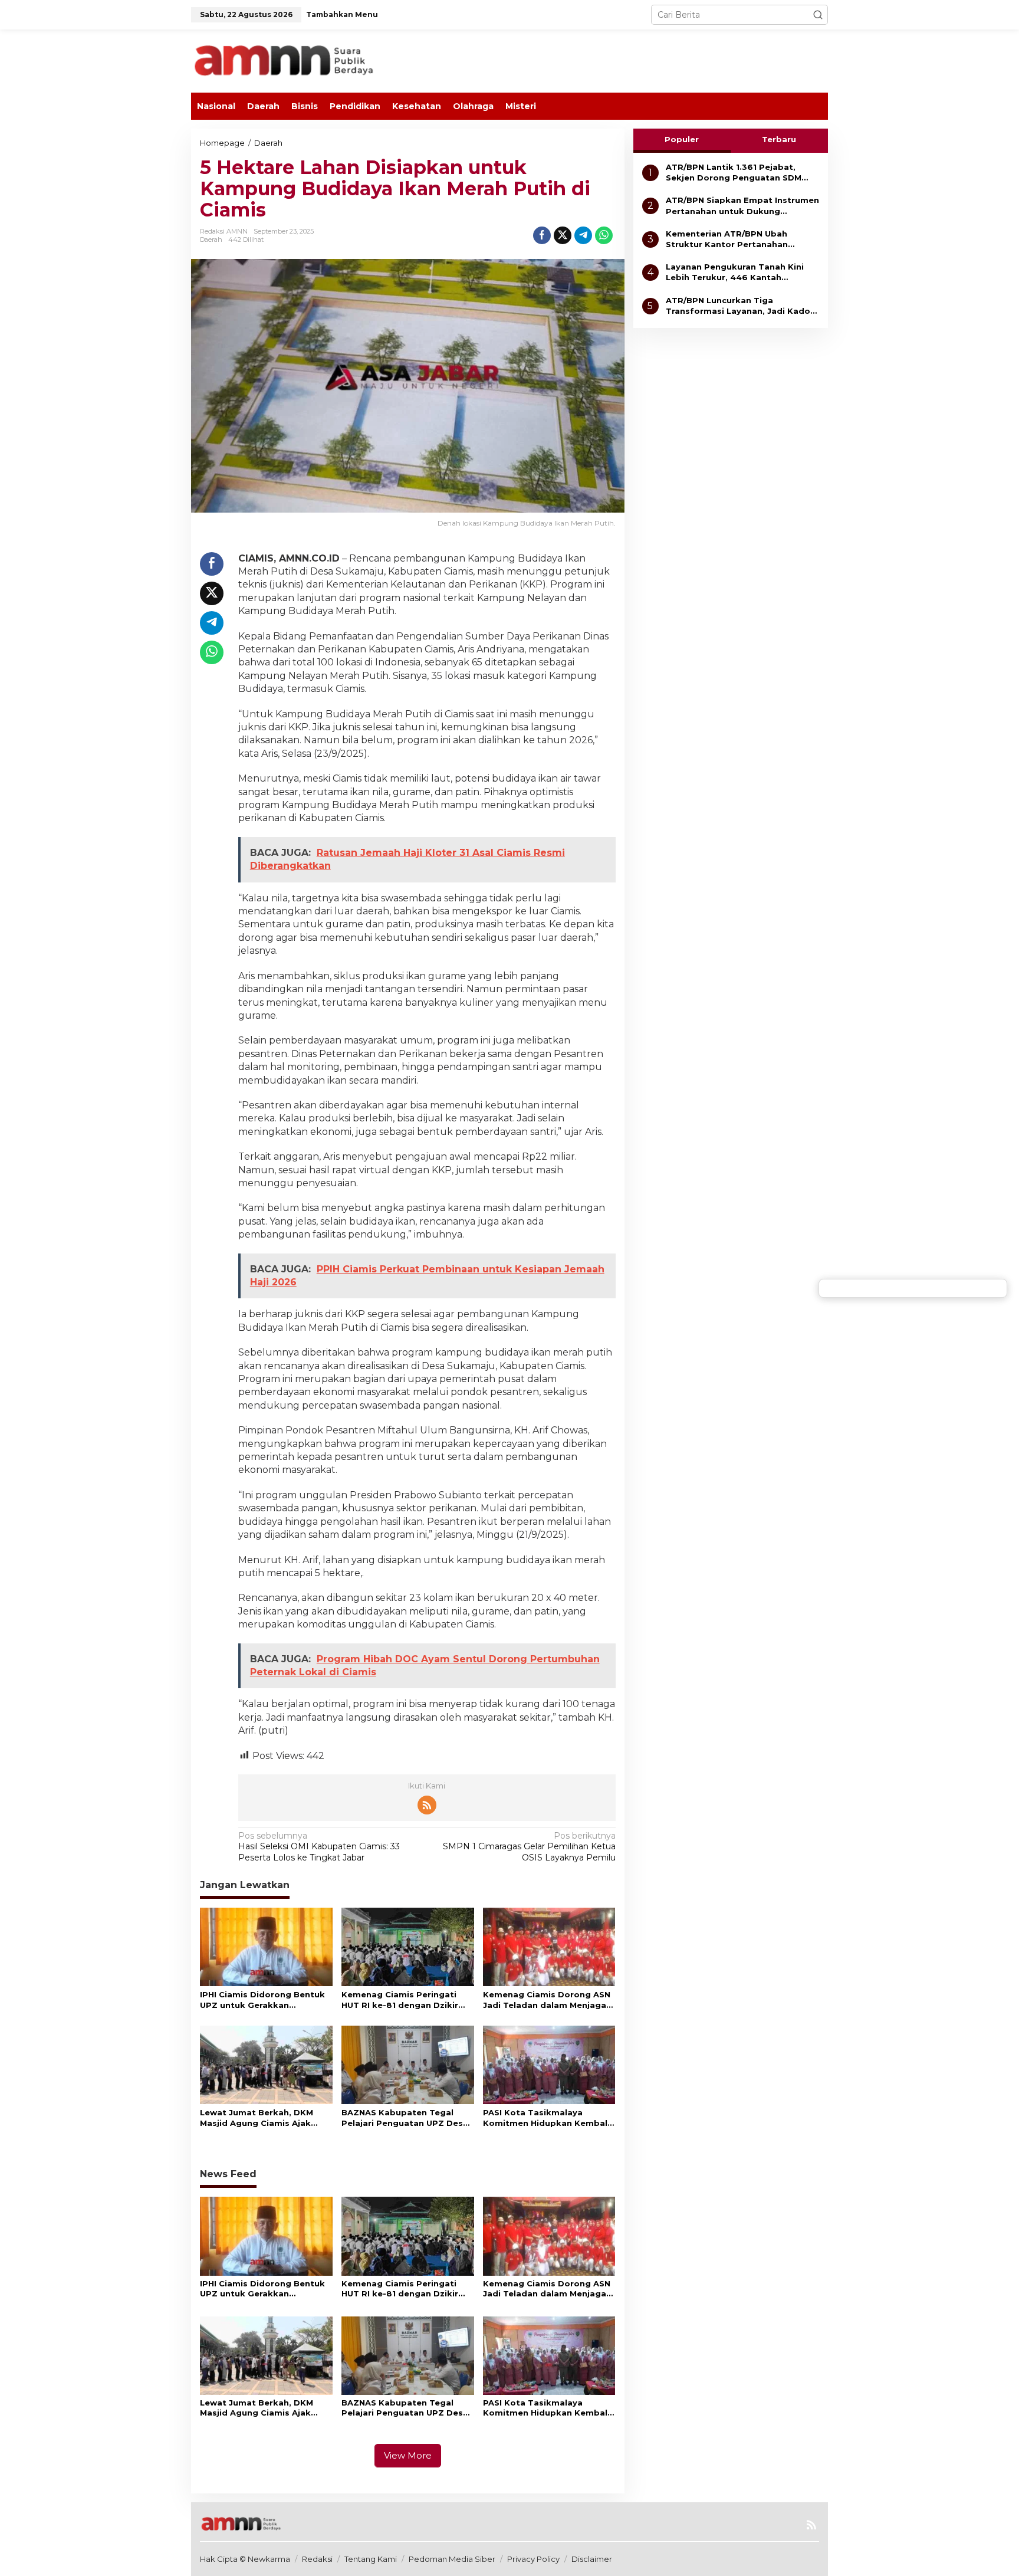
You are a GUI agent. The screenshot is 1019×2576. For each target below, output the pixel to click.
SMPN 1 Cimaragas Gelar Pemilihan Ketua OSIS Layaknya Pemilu (529, 1846)
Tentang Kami (371, 2559)
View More (408, 2455)
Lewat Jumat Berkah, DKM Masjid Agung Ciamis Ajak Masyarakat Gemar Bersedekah (257, 2118)
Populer (682, 139)
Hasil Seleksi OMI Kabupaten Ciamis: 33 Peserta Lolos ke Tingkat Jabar (319, 1846)
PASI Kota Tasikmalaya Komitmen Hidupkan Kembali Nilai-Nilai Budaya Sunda (546, 2118)
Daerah (211, 239)
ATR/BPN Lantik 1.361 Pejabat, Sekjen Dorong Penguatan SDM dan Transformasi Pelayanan (734, 173)
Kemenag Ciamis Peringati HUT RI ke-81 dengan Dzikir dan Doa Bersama (400, 2000)
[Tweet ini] (563, 235)
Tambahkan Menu (342, 14)
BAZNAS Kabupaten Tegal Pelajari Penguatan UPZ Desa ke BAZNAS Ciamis (405, 2118)
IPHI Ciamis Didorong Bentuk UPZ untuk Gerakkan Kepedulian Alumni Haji (262, 2000)
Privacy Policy (533, 2559)
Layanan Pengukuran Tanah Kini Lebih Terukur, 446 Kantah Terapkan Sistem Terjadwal (735, 272)
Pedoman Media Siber (452, 2559)
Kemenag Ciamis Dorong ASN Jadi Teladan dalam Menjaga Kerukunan (547, 2000)
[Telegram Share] (583, 235)
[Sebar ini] (542, 235)
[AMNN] (309, 60)
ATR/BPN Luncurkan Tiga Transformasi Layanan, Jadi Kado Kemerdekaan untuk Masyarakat (738, 306)
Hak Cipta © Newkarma (245, 2559)
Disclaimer (592, 2559)
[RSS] (427, 1805)
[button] (818, 15)
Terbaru (779, 139)
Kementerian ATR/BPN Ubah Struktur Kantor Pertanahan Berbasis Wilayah (727, 239)
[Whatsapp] (604, 235)
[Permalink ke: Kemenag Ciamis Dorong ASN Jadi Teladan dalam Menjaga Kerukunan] (549, 1946)
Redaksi (317, 2559)
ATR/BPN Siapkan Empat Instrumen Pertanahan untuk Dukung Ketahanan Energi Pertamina (742, 206)
